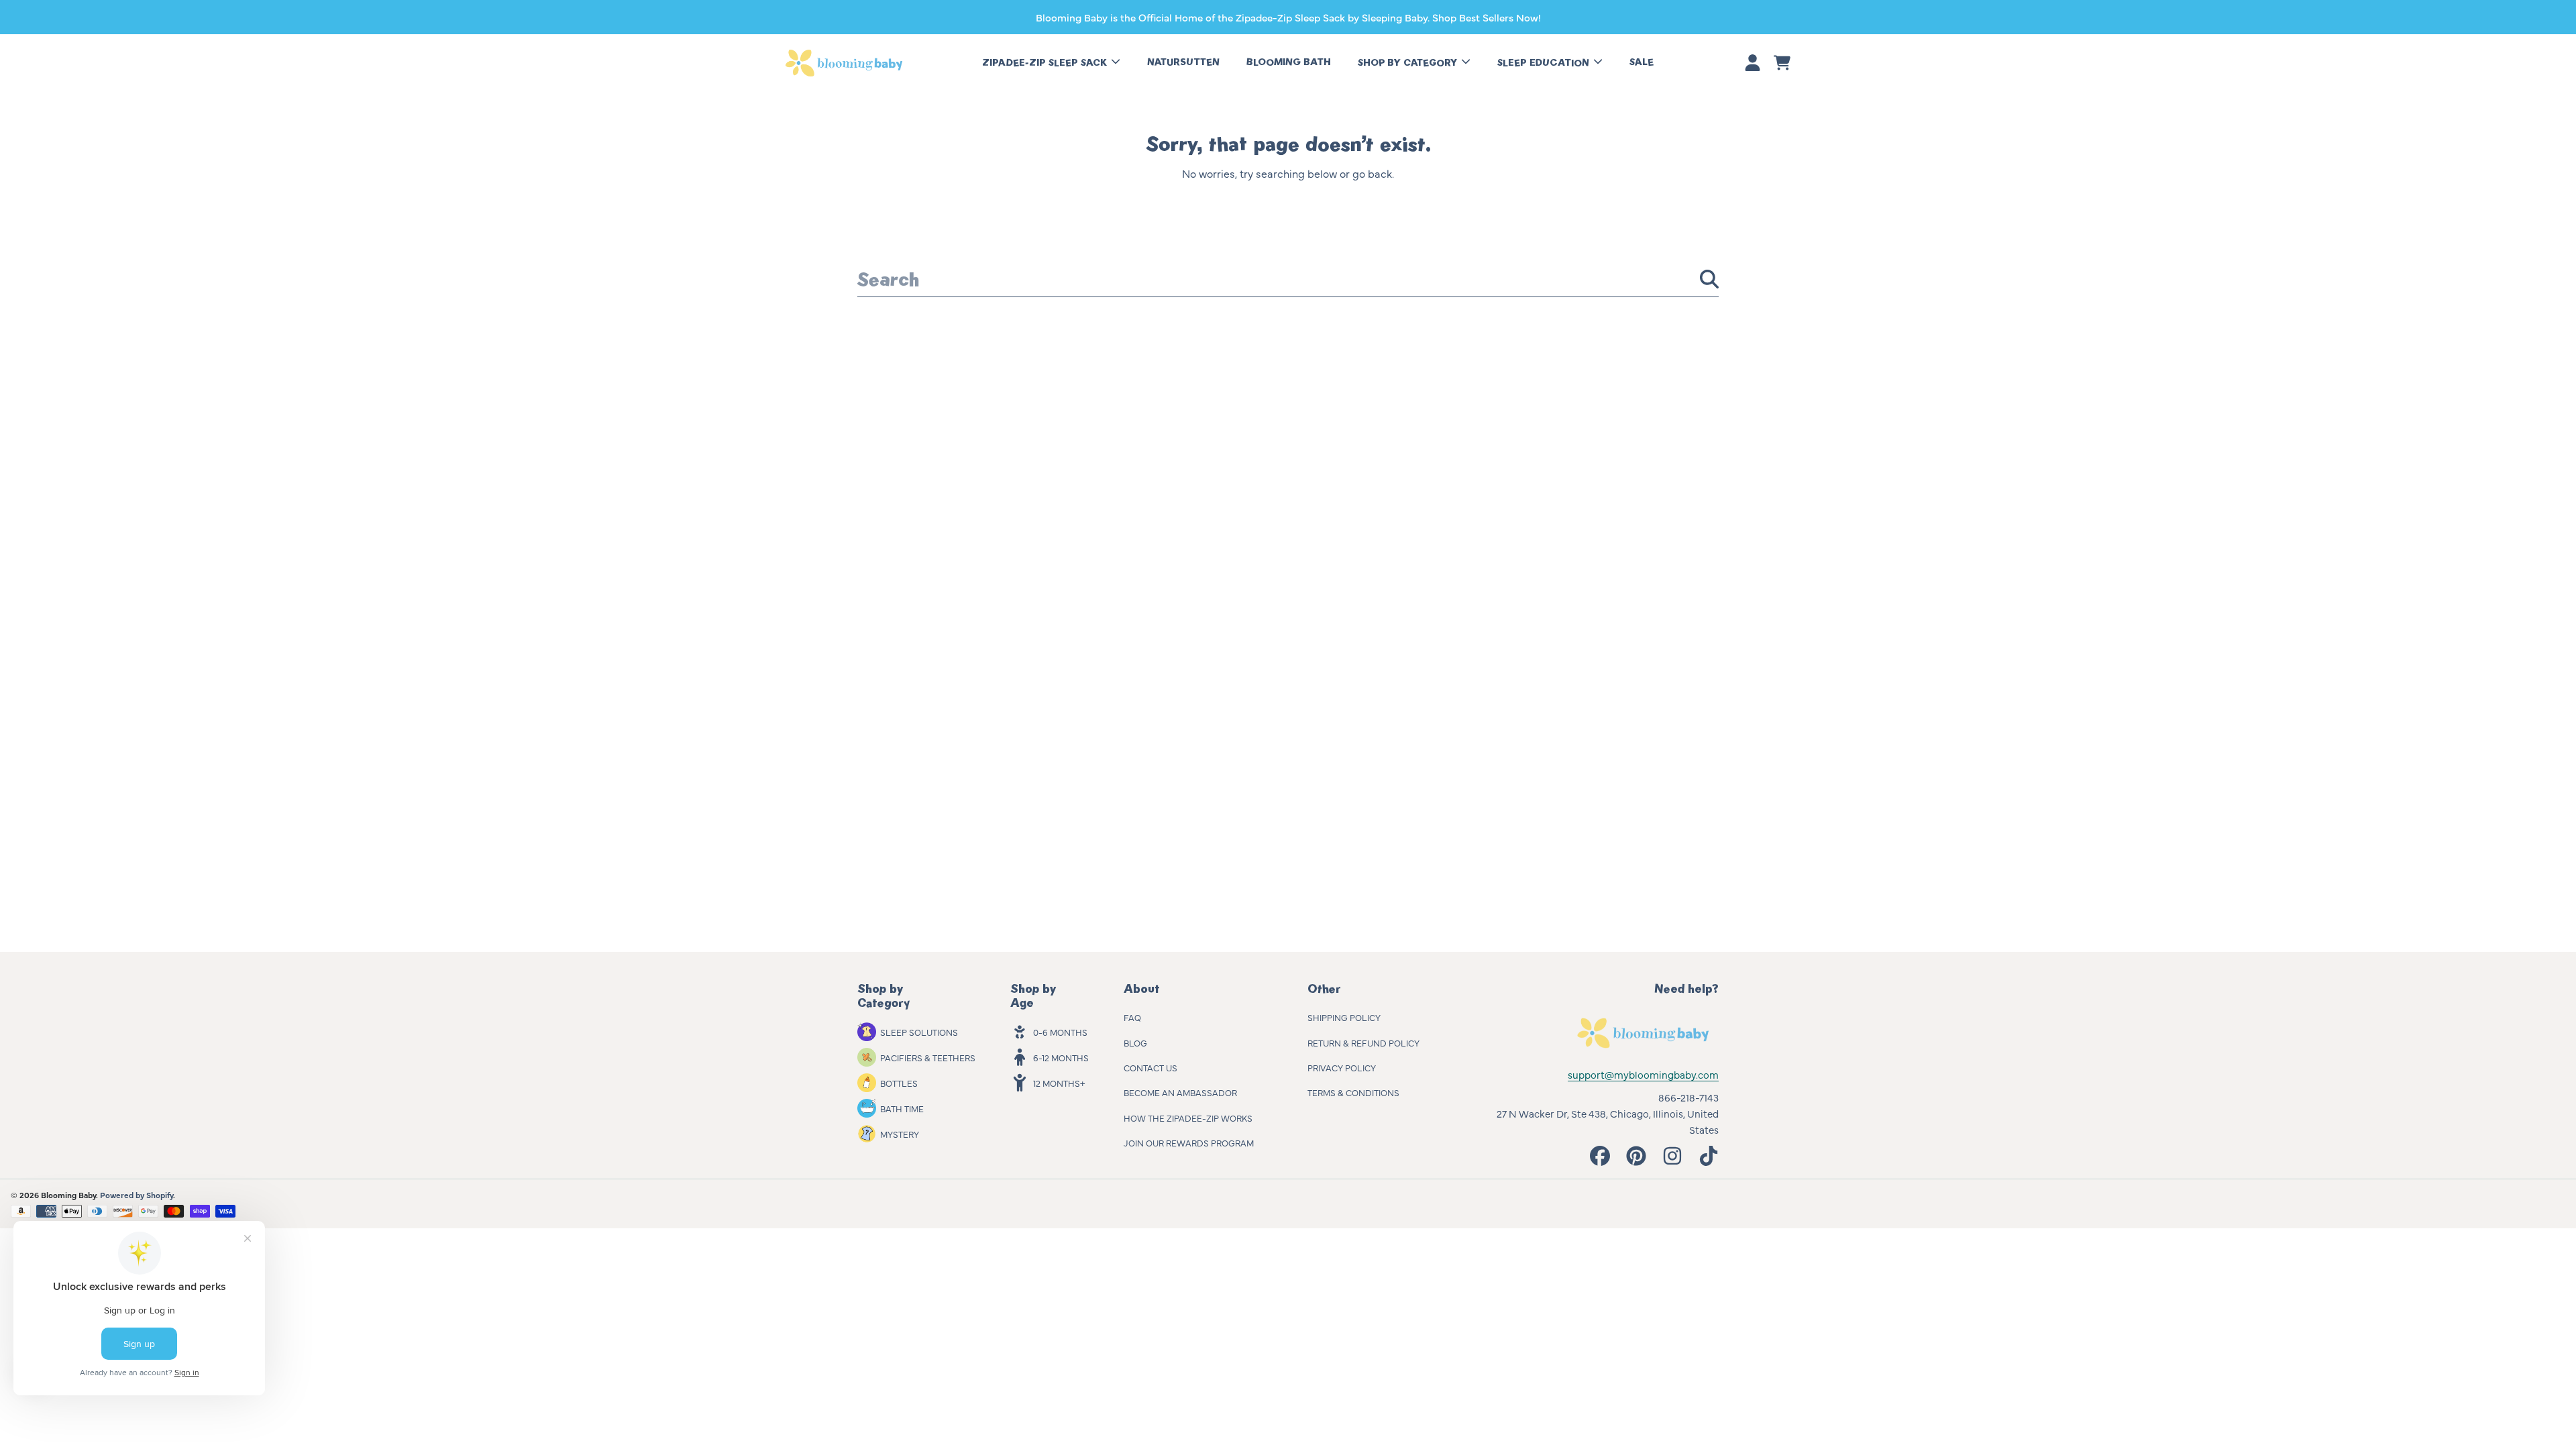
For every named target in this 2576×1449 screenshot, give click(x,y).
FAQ (1132, 1017)
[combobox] (1288, 279)
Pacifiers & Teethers (928, 1057)
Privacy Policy (1342, 1067)
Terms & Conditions (1353, 1092)
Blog (1135, 1042)
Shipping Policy (1344, 1017)
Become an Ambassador (1180, 1092)
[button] (1782, 63)
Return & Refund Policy (1363, 1042)
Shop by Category (1409, 63)
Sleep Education (1545, 63)
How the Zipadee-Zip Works (1188, 1118)
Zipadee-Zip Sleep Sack (1046, 63)
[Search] (1709, 279)
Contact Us (1150, 1067)
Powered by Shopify (137, 1195)
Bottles (899, 1083)
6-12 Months (1061, 1057)
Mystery (900, 1134)
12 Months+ (1059, 1083)
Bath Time (902, 1108)
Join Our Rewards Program (1189, 1142)
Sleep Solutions (919, 1032)
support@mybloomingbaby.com (1643, 1074)
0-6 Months (1060, 1032)
